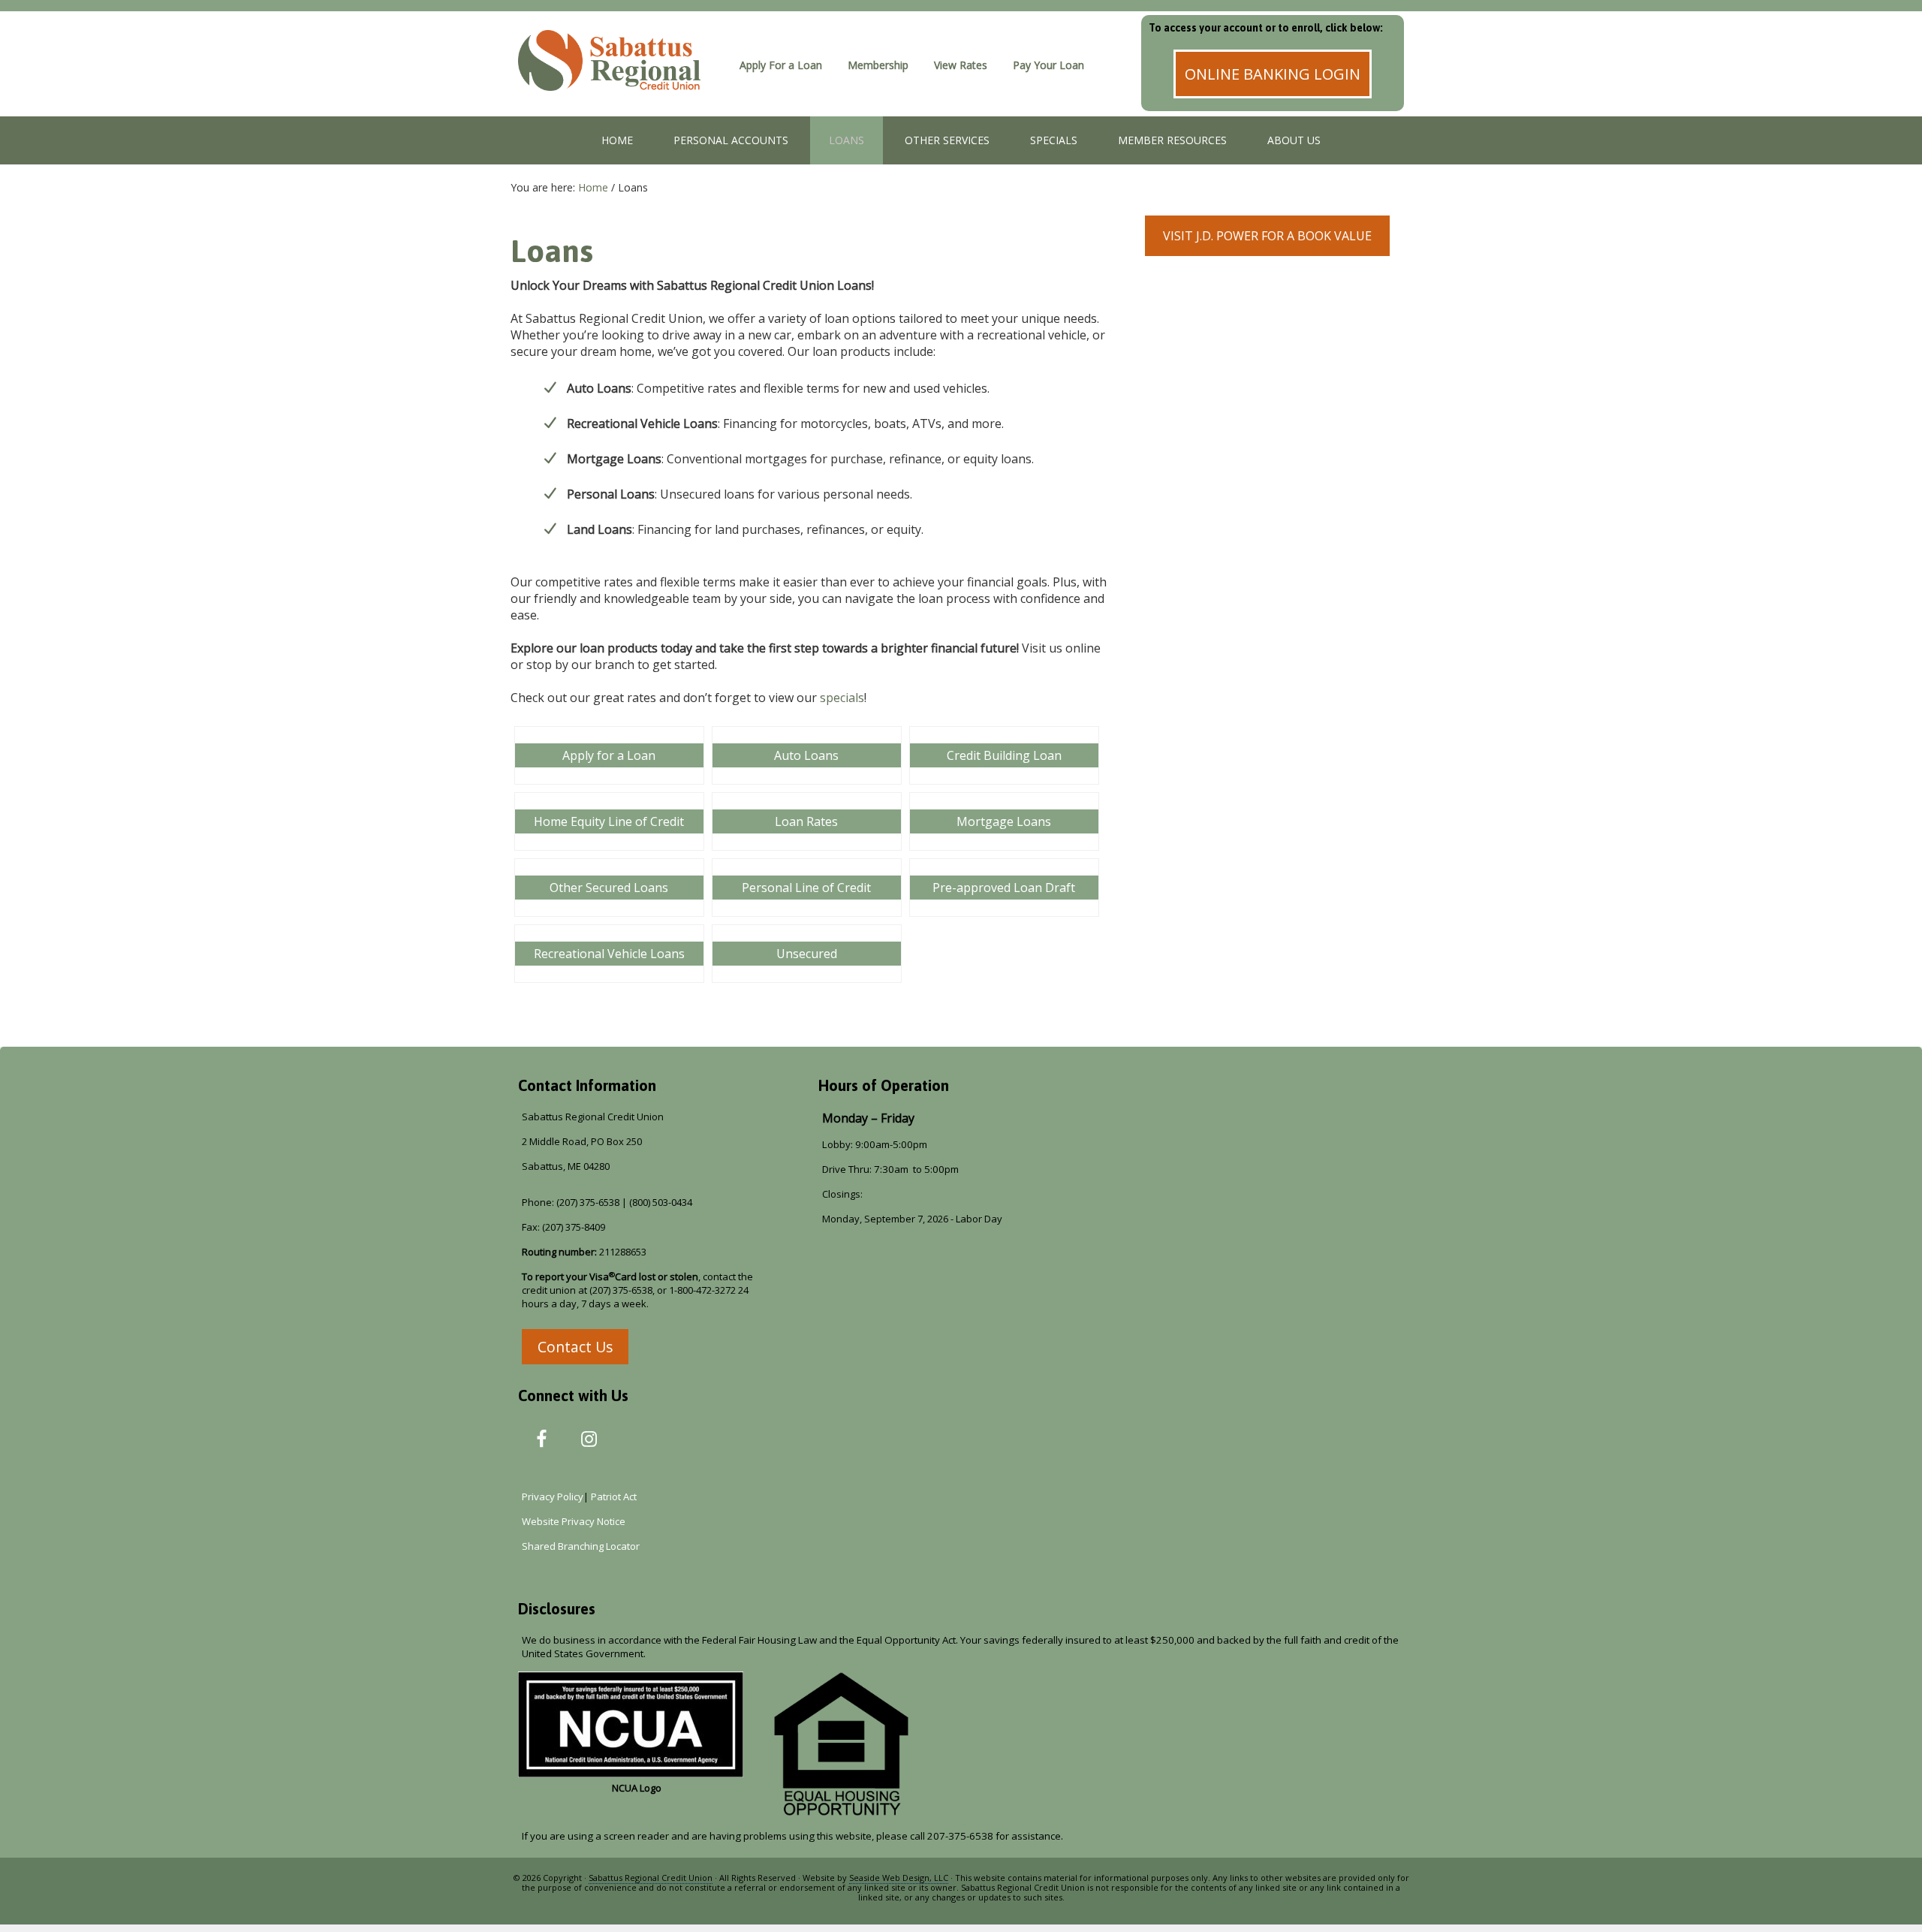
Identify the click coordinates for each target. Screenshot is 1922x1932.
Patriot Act (616, 1496)
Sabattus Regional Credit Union (619, 79)
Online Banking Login (1273, 74)
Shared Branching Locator (581, 1546)
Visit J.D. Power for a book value (1267, 236)
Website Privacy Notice (574, 1521)
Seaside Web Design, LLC (899, 1878)
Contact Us (575, 1347)
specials (842, 698)
